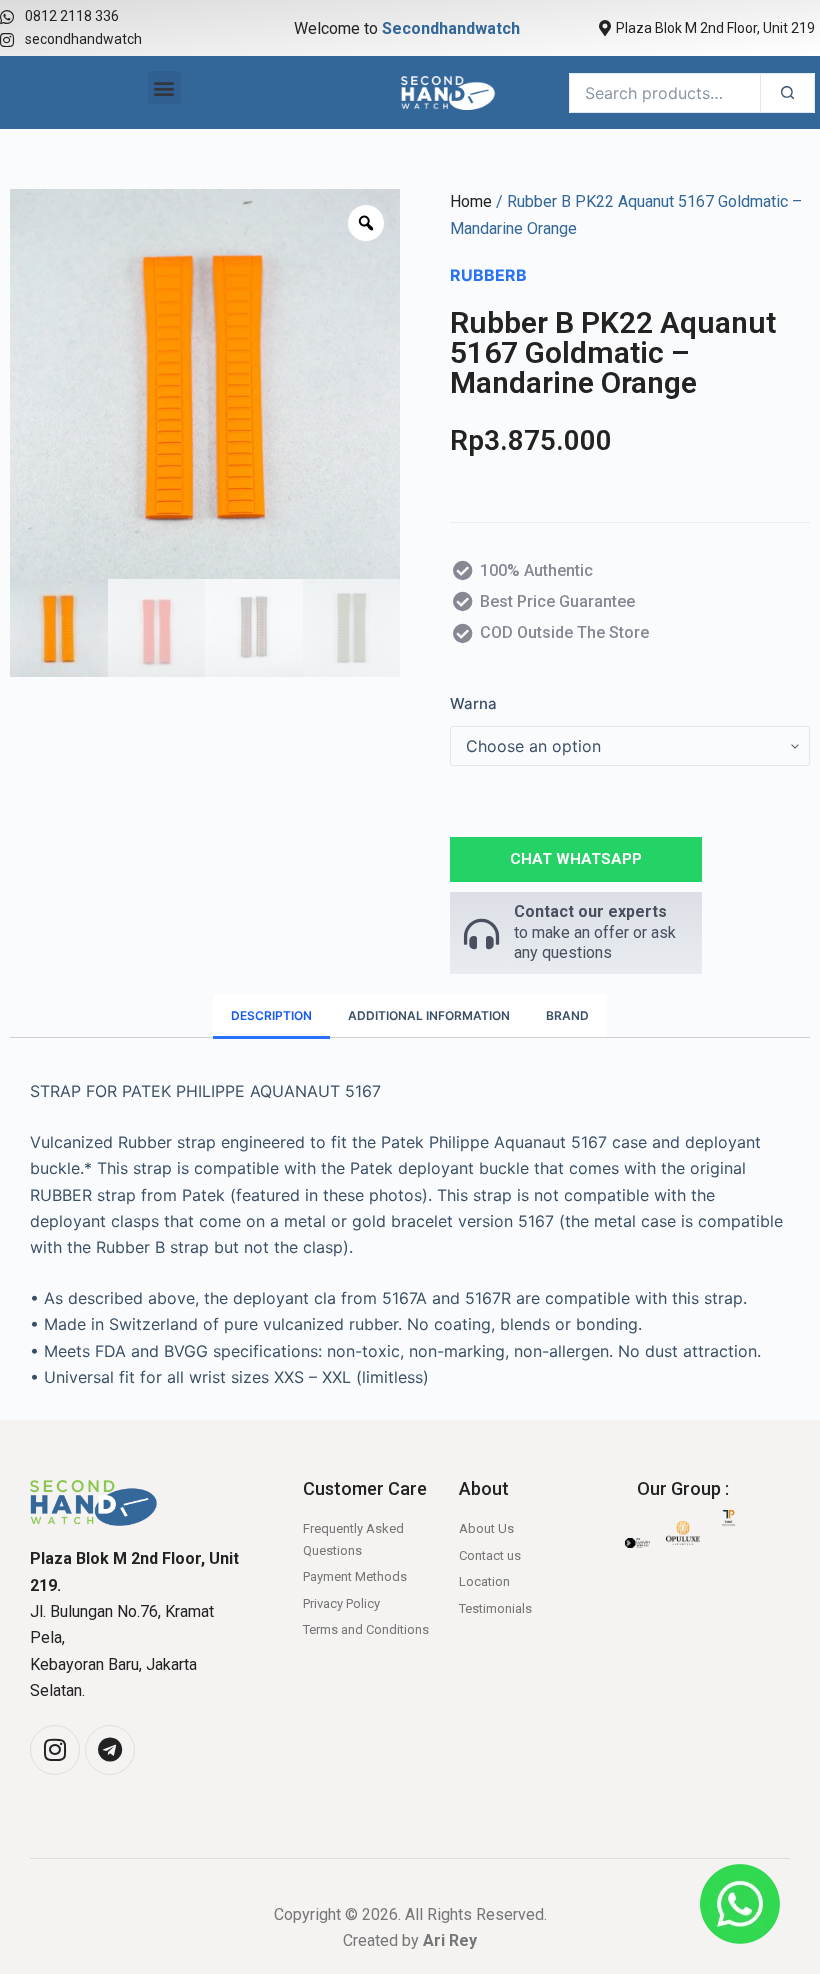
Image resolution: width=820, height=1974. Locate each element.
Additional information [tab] (429, 1015)
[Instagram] (55, 1750)
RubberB (488, 275)
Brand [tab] (567, 1015)
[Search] (787, 93)
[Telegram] (110, 1750)
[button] (164, 87)
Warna (473, 703)
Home (471, 201)
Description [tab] (271, 1015)
